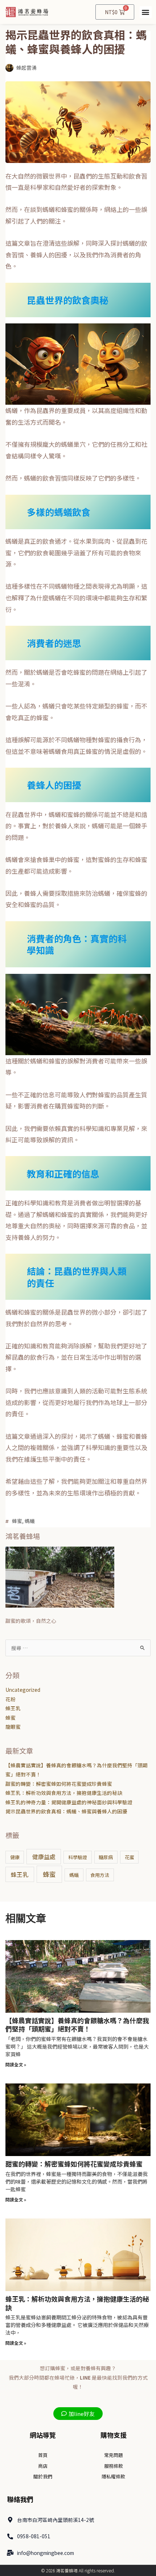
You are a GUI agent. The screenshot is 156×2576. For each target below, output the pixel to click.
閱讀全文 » (16, 2064)
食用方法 (100, 1875)
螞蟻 (30, 1521)
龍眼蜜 (13, 1727)
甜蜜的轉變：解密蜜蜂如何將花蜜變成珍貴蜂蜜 (59, 1784)
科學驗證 (78, 1857)
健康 (15, 1857)
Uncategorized (23, 1690)
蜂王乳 (13, 1708)
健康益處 (44, 1857)
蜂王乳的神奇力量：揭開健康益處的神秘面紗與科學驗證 (69, 1802)
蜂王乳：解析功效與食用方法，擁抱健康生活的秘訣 (64, 1793)
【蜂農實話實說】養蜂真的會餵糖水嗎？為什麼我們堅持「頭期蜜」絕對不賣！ (77, 2024)
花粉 (11, 1699)
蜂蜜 (17, 1521)
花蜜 (130, 1857)
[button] (146, 12)
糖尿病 (106, 1857)
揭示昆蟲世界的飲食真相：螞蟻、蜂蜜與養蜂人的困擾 (66, 1811)
